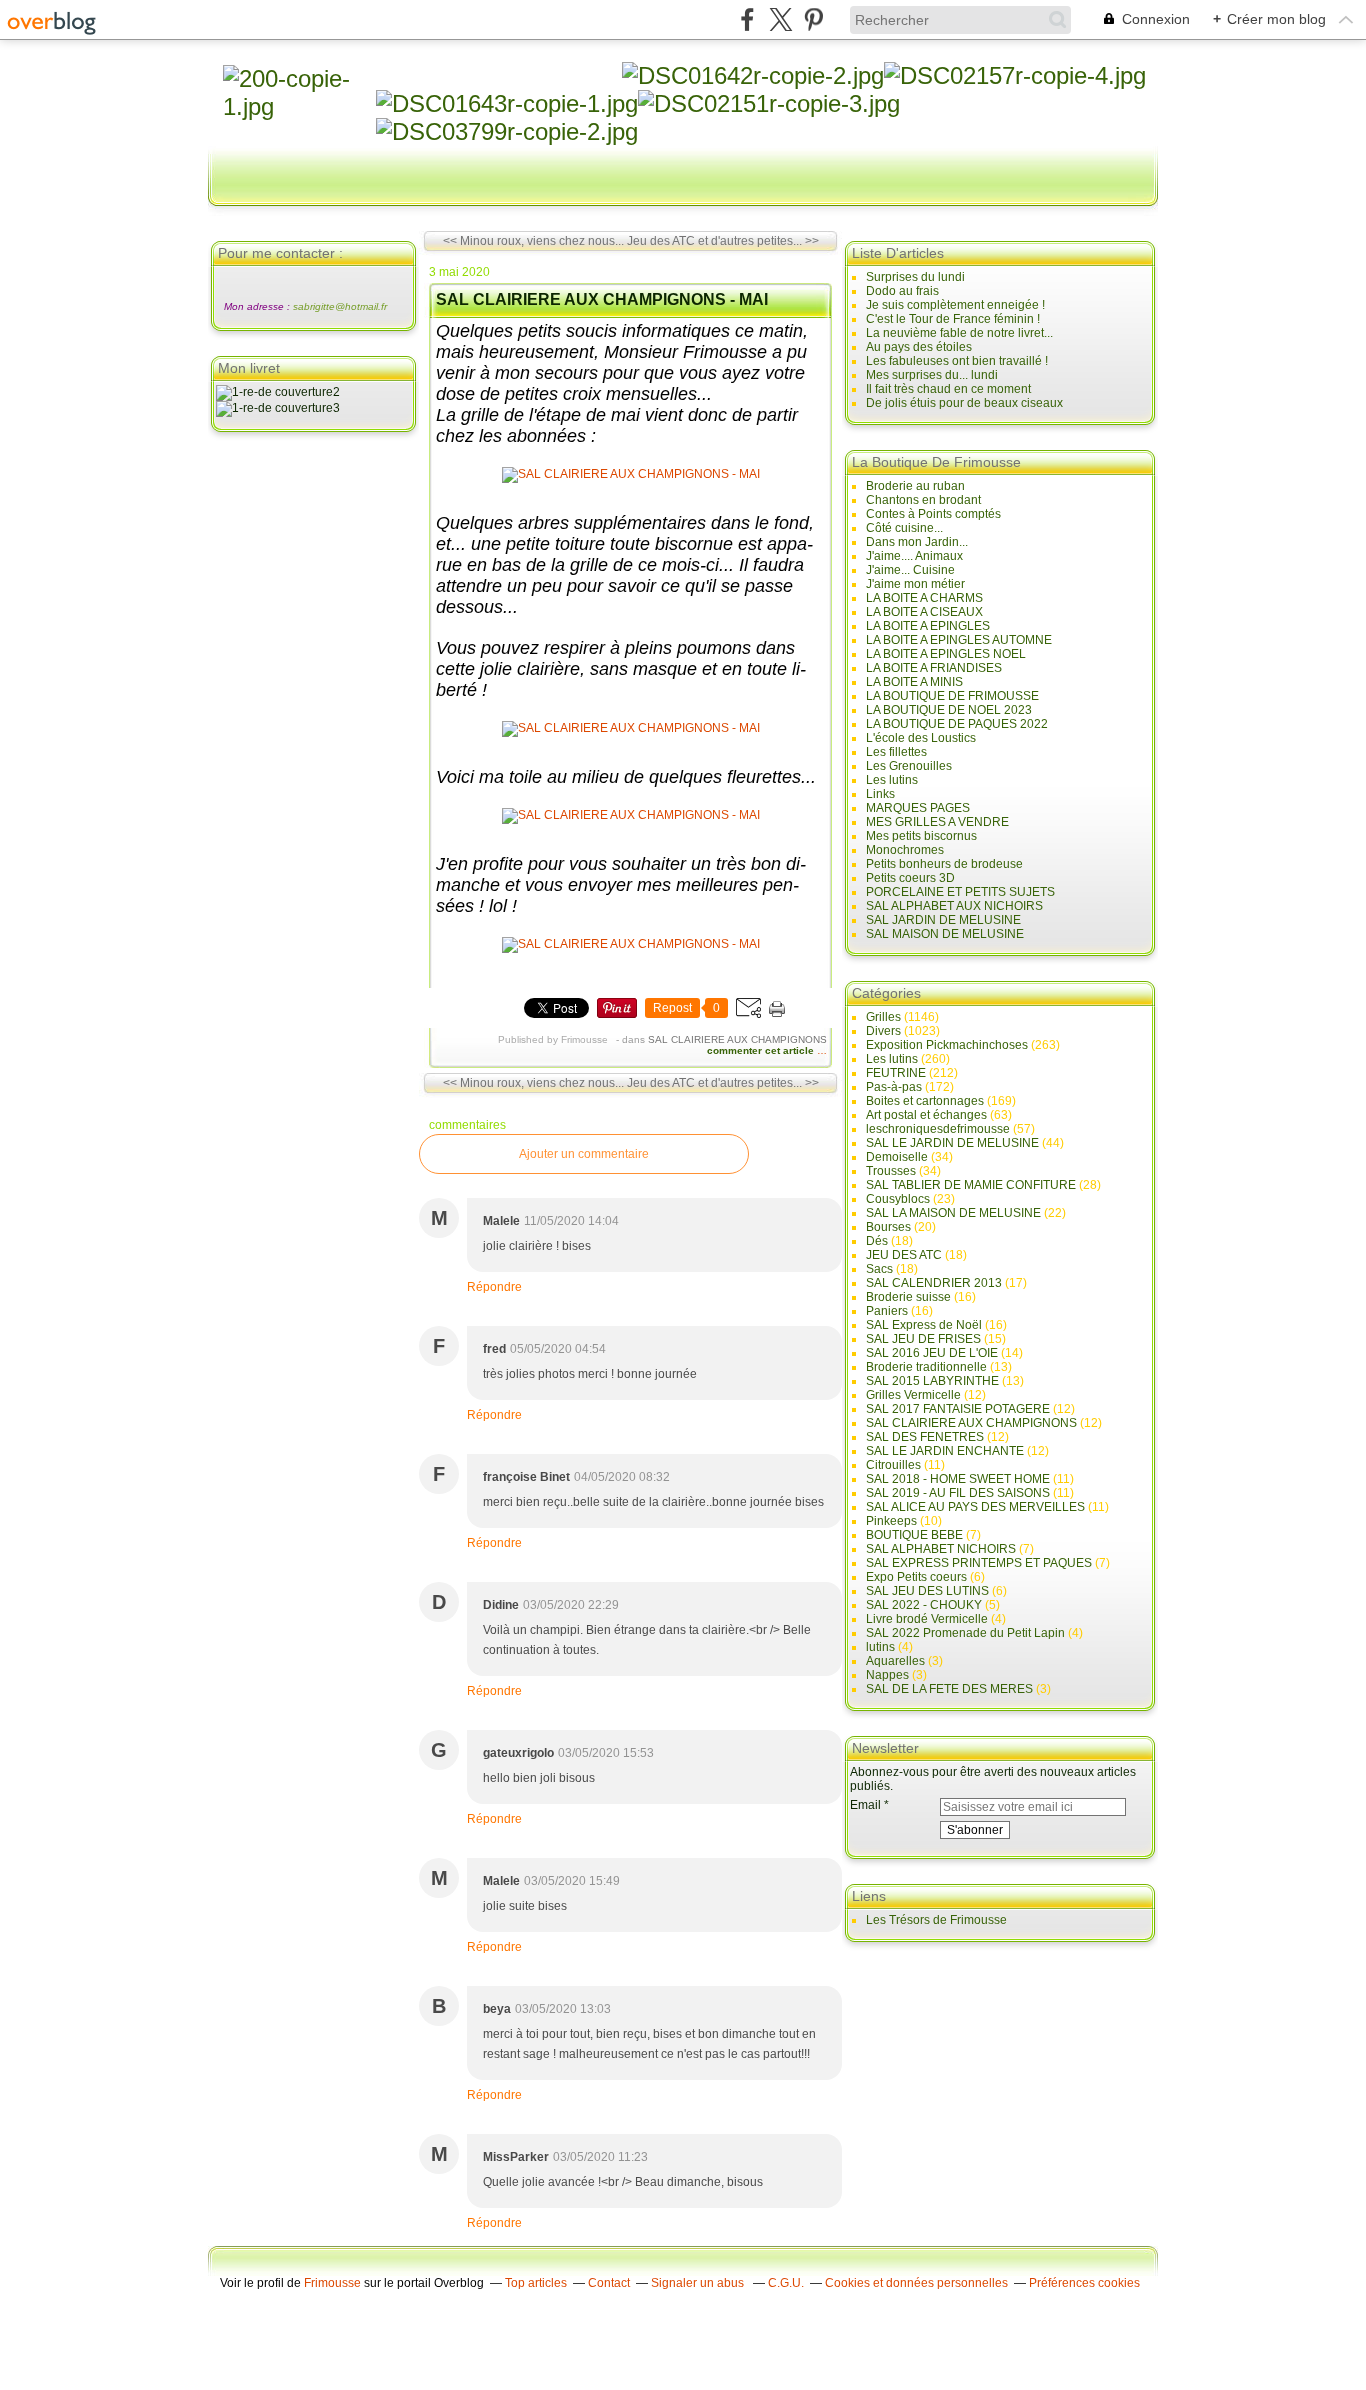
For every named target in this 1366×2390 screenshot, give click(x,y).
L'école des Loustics (921, 738)
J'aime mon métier (915, 584)
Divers (883, 1031)
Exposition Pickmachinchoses (947, 1045)
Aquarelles (895, 1661)
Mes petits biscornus (921, 836)
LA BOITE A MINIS (914, 682)
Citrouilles (893, 1465)
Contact (609, 2283)
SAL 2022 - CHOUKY (924, 1605)
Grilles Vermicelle (913, 1395)
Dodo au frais (902, 291)
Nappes (887, 1675)
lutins (880, 1647)
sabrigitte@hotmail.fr (340, 306)
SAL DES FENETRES (925, 1437)
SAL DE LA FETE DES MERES (949, 1689)
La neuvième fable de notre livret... (959, 333)
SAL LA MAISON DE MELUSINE (953, 1213)
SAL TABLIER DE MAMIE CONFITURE (971, 1185)
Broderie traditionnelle (926, 1367)
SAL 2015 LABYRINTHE (932, 1381)
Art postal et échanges (926, 1115)
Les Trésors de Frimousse (936, 1920)
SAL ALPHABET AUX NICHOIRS (954, 906)
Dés (877, 1241)
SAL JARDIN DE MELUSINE (943, 920)
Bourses (888, 1227)
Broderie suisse (908, 1297)
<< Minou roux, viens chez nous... (533, 241)
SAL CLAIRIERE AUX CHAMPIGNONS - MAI (602, 299)
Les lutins (892, 780)
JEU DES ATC (904, 1255)
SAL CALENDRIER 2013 (934, 1283)
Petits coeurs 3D (910, 878)
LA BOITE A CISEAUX (924, 612)
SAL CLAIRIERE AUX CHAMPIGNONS (737, 1039)
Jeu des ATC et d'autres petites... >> (723, 241)
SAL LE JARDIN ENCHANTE (945, 1451)
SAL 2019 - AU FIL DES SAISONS (958, 1493)
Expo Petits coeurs (916, 1577)
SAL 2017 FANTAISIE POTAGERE (958, 1409)
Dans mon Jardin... (917, 542)
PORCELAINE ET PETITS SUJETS (960, 892)
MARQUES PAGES (918, 808)
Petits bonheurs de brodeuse (944, 864)
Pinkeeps (891, 1521)
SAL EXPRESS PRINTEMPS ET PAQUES (979, 1563)
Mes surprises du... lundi (932, 375)
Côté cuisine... (904, 528)
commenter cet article (762, 1050)
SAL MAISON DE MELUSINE (945, 934)
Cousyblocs (898, 1199)
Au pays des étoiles (919, 347)
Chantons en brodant (923, 500)
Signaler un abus (699, 2283)
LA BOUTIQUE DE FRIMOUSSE (952, 696)
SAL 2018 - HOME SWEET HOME (958, 1479)
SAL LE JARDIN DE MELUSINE (952, 1143)
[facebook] (747, 19)
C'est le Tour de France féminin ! (953, 319)
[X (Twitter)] (780, 19)
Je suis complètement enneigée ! (955, 305)
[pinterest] (813, 19)
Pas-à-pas (894, 1087)
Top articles (536, 2283)
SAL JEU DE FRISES (923, 1339)
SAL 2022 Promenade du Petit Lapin (965, 1633)
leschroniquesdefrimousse (938, 1129)
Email (865, 1805)
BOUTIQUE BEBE (914, 1535)
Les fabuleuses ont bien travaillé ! (957, 361)
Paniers (887, 1311)
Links (880, 794)
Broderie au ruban (915, 486)
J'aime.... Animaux (914, 556)
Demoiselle (897, 1157)
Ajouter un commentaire (584, 1154)
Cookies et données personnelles (916, 2283)
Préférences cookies (1084, 2283)
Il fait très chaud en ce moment (948, 389)
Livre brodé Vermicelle (927, 1619)
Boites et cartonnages (925, 1101)
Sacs (879, 1269)
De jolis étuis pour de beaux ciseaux (964, 403)
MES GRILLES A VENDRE (937, 822)
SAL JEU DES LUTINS (927, 1591)
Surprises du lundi (915, 277)
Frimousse (332, 2283)
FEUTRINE (896, 1073)
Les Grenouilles (909, 766)
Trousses (891, 1171)
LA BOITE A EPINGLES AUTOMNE (959, 640)
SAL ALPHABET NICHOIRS (941, 1549)
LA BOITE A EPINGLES (928, 626)
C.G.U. (786, 2283)
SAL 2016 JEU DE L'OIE (932, 1353)
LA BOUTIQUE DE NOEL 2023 (949, 710)
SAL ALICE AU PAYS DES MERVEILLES (975, 1507)
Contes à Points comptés (933, 514)
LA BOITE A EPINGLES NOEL (946, 654)
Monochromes (905, 850)
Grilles (883, 1017)
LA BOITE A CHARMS (924, 598)
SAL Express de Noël (924, 1325)
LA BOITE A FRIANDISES (934, 668)
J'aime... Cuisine (910, 570)
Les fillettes (896, 752)
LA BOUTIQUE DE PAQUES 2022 (957, 724)
